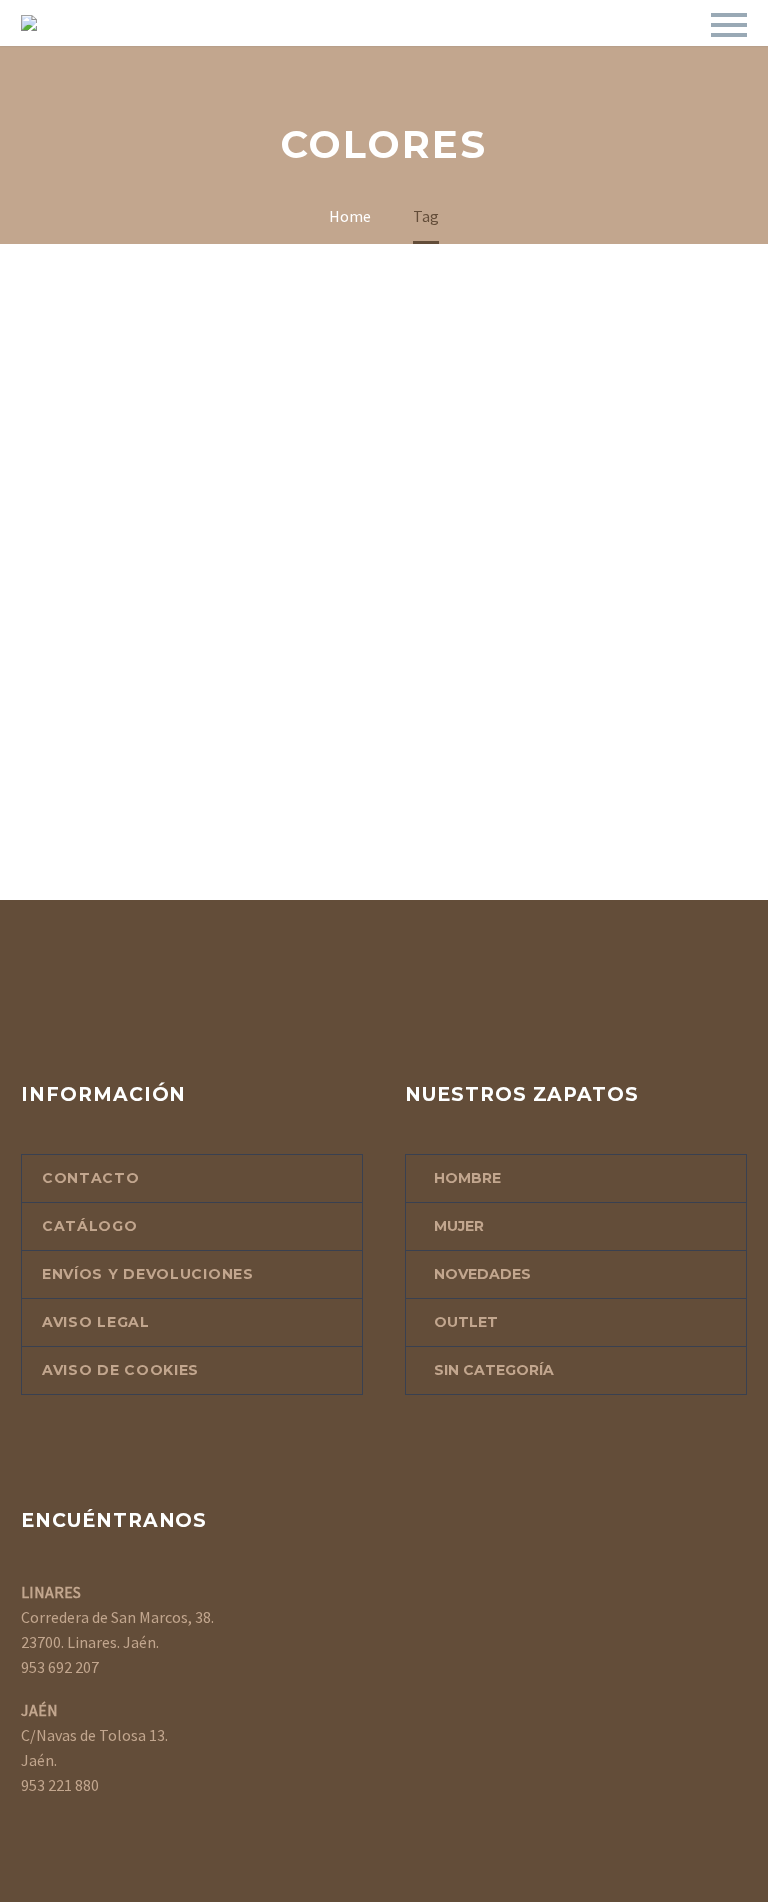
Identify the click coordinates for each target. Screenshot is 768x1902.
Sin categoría (494, 1370)
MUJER (459, 1226)
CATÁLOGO (257, 51)
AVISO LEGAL (96, 1322)
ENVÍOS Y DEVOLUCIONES (148, 1274)
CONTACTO (484, 51)
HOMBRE (467, 1178)
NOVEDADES (482, 1274)
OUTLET (370, 51)
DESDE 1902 (130, 51)
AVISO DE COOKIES (120, 1370)
